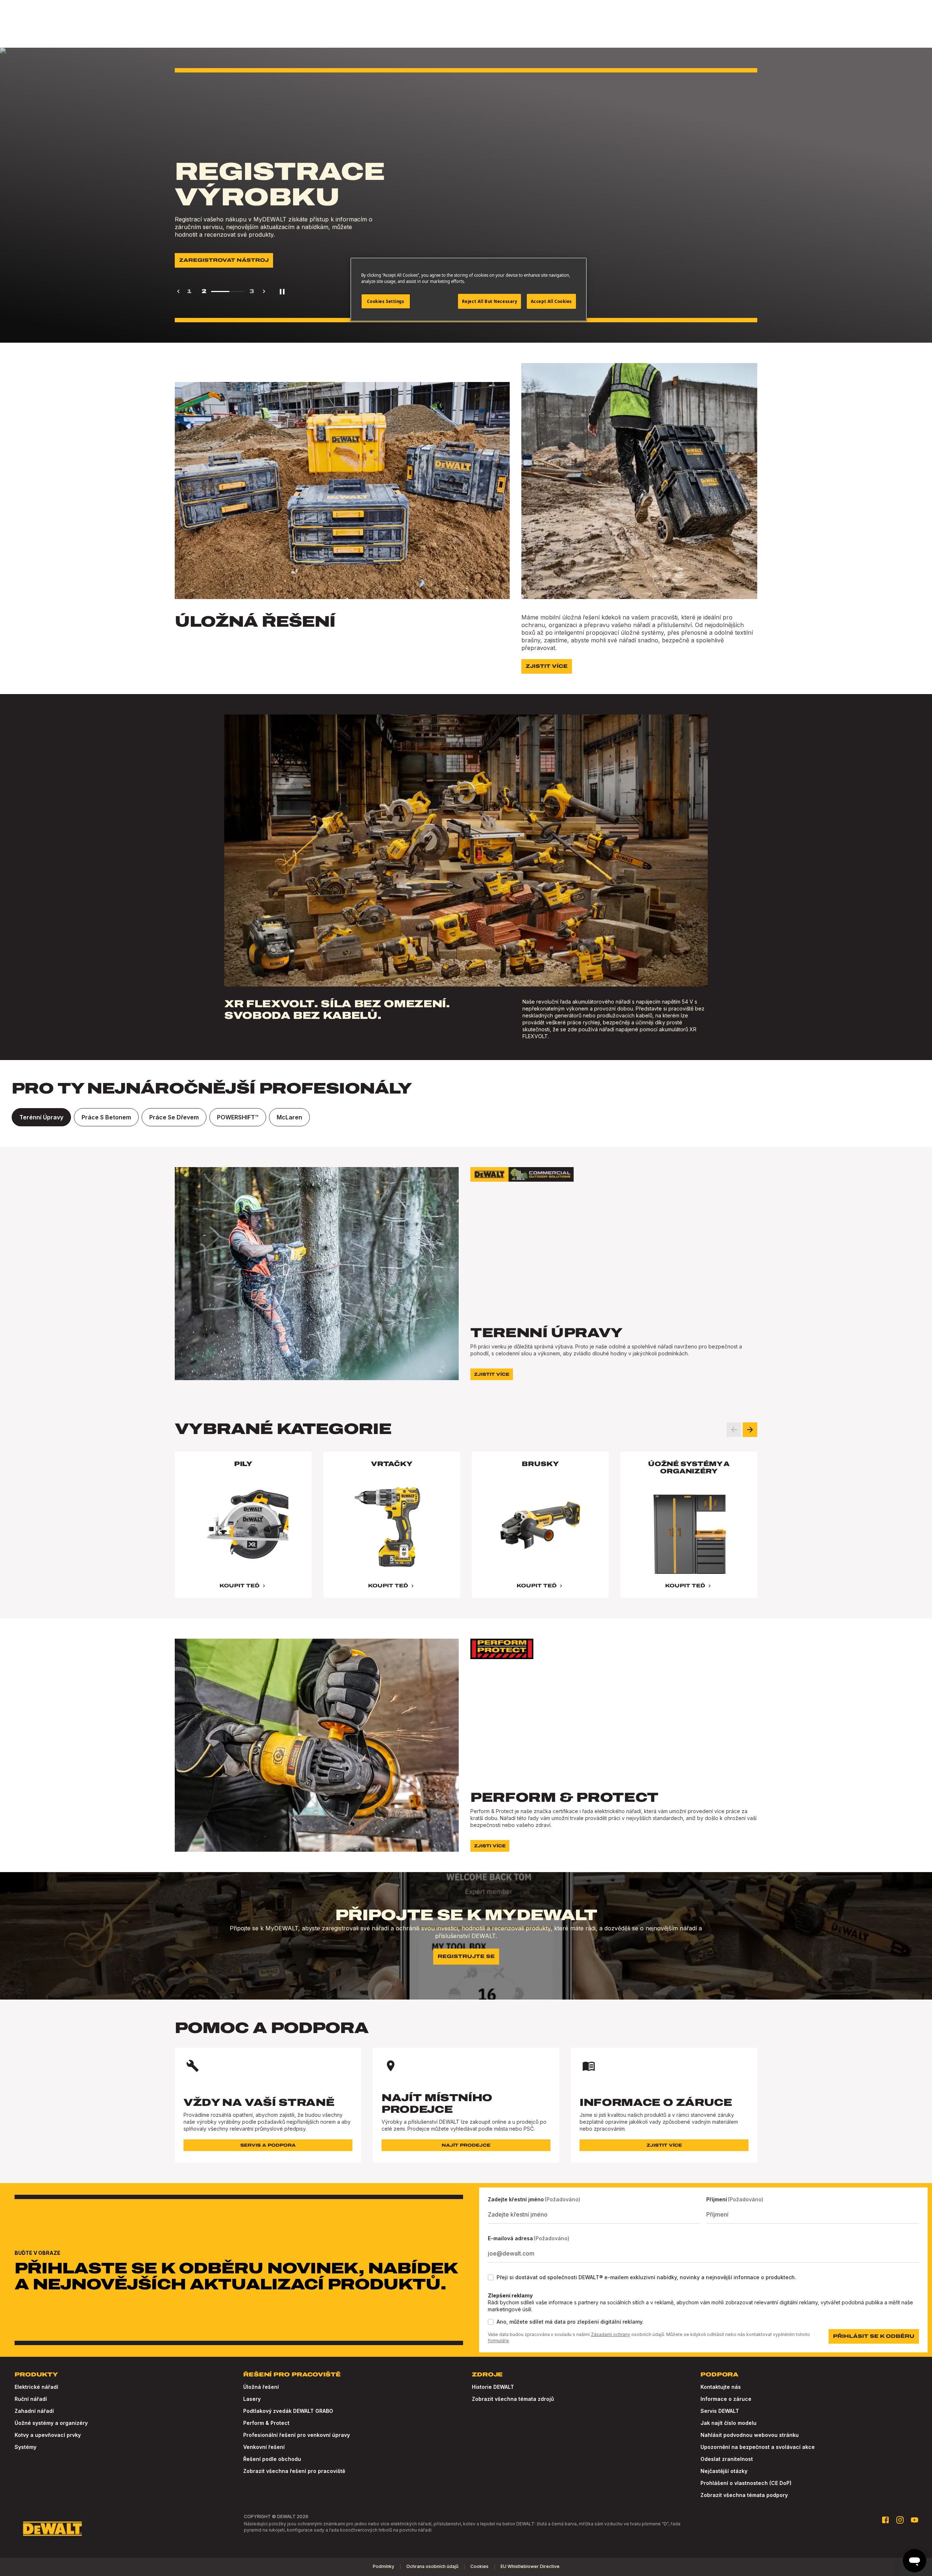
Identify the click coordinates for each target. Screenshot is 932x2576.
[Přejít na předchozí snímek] (734, 1430)
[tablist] (466, 1117)
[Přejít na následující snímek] (750, 1430)
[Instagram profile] (900, 2520)
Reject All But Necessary (490, 301)
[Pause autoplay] (282, 291)
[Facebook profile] (885, 2520)
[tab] (41, 1117)
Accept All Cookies (551, 301)
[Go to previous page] (178, 291)
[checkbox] (491, 2277)
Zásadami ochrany (611, 2334)
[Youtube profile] (915, 2520)
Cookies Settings (386, 301)
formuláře (498, 2341)
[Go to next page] (264, 291)
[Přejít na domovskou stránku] (52, 2529)
